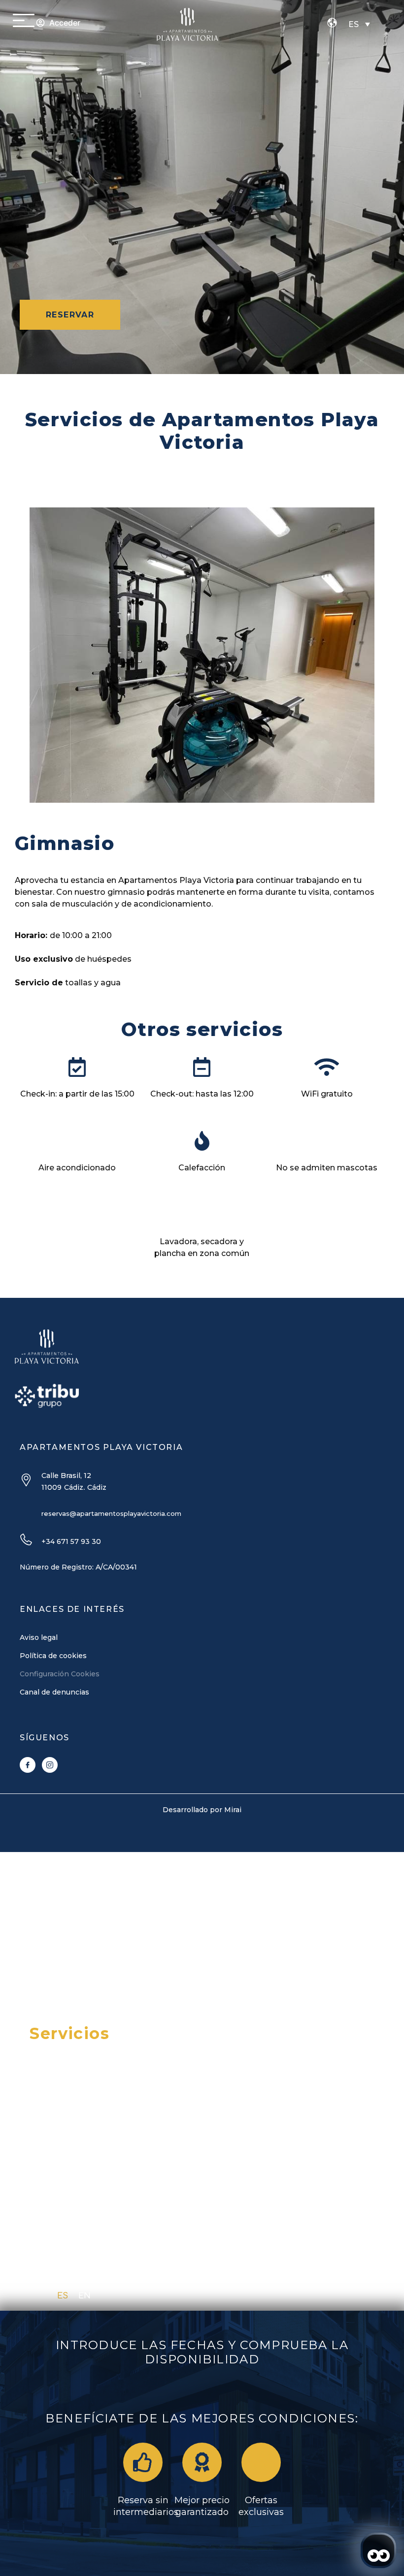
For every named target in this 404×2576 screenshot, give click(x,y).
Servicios (69, 2033)
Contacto (69, 2091)
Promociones (87, 1975)
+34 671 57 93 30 (71, 1541)
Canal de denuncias (54, 1692)
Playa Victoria (90, 1917)
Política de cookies (53, 1656)
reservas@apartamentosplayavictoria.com (111, 1513)
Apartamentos (92, 1946)
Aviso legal (39, 1637)
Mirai (233, 1810)
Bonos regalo (87, 2004)
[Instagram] (50, 1765)
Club (50, 2120)
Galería (60, 2062)
